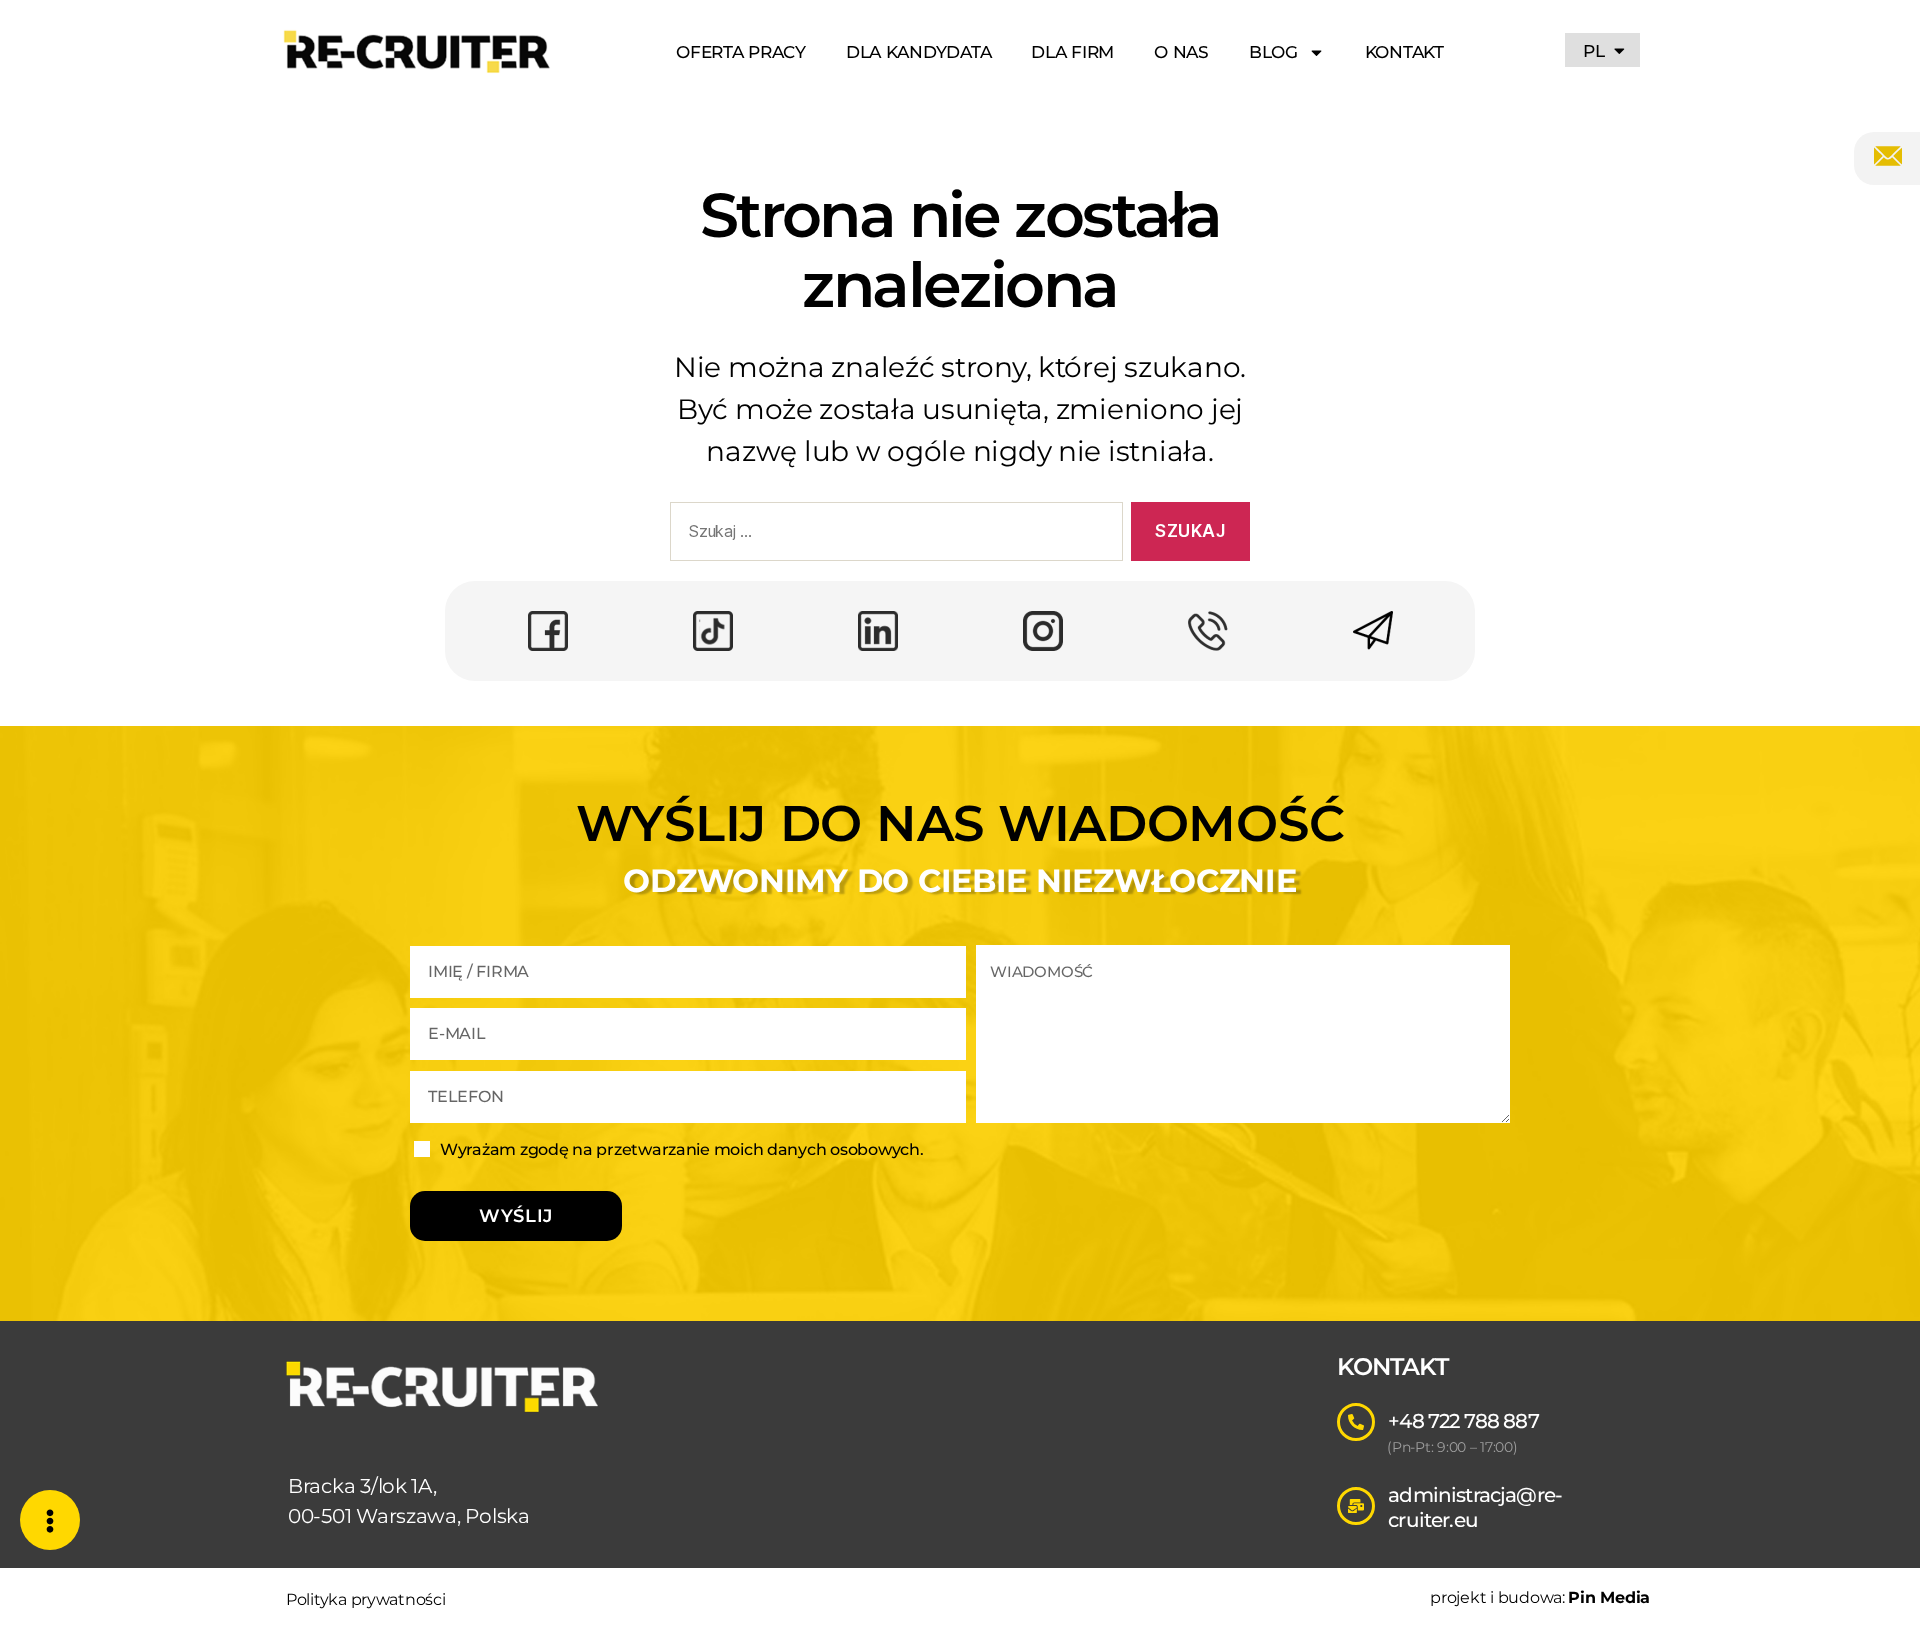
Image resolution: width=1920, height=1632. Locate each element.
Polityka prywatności (366, 1599)
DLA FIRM (1072, 52)
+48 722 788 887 (1463, 1421)
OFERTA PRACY (741, 52)
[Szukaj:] (892, 535)
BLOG (1273, 52)
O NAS (1181, 52)
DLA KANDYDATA (919, 52)
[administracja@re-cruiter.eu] (1356, 1506)
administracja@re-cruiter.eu (1475, 1507)
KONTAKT (1404, 52)
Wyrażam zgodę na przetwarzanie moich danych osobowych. (681, 1149)
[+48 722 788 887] (1356, 1422)
